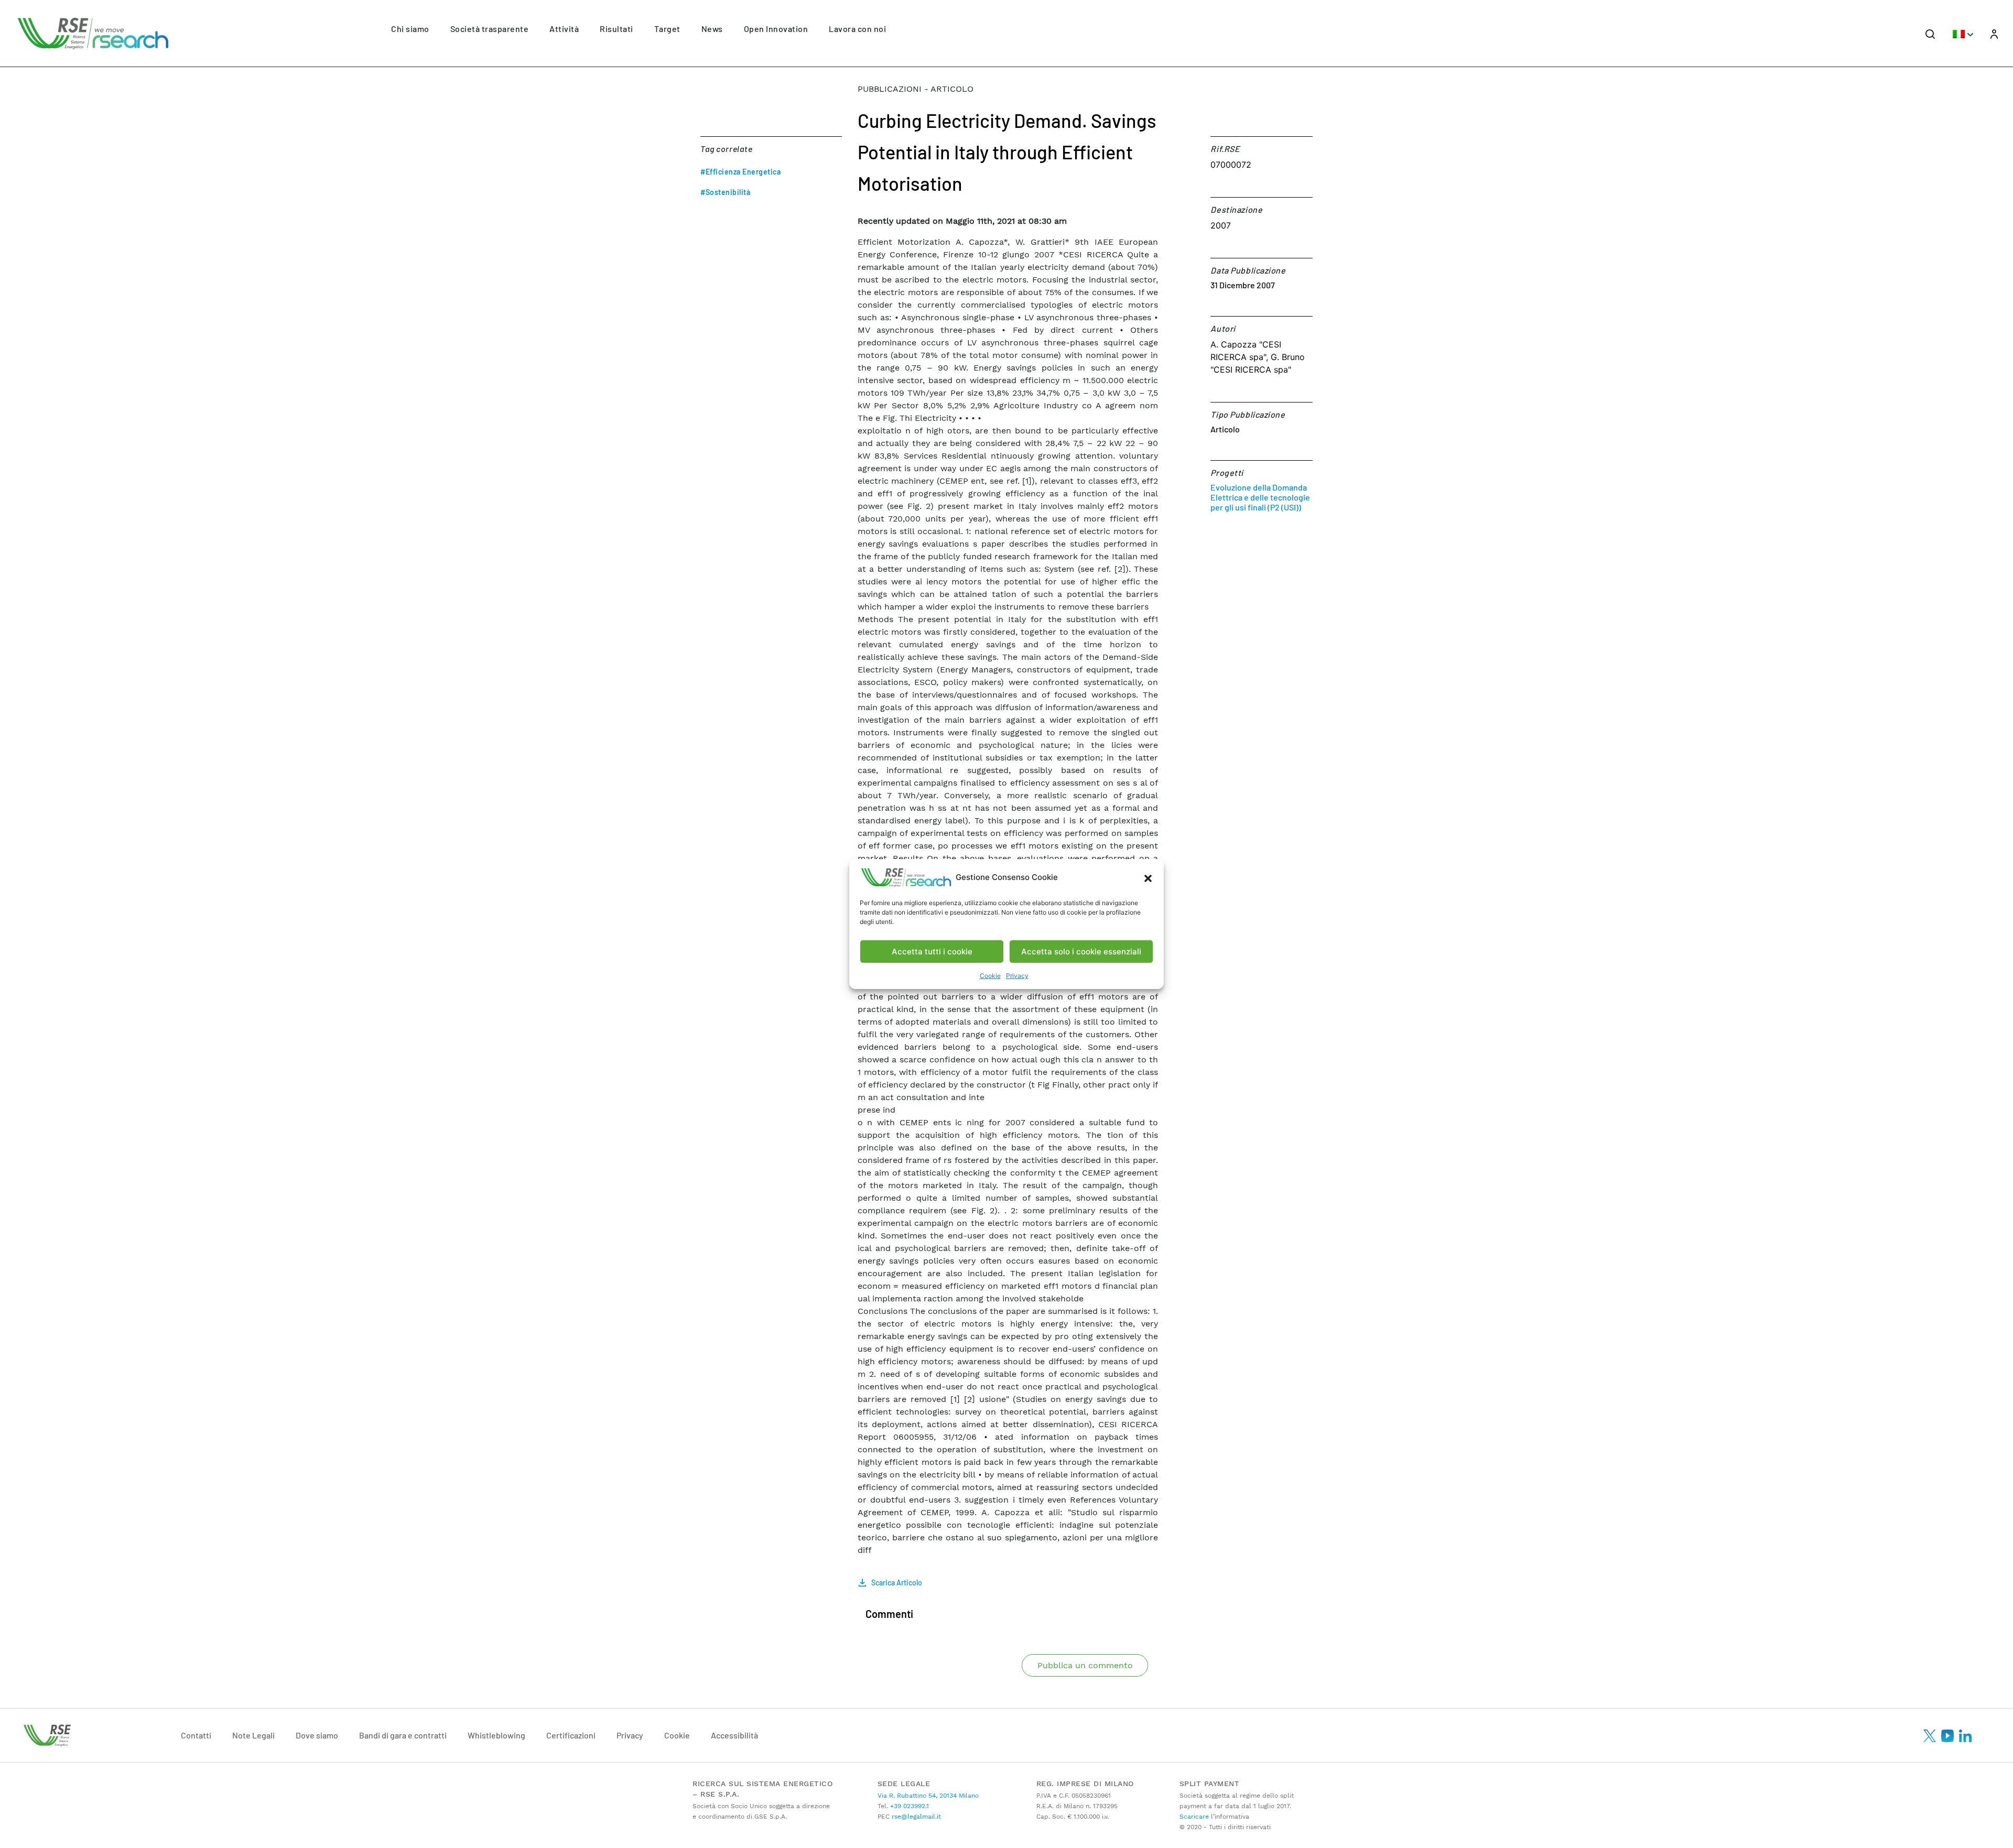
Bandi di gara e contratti (403, 1735)
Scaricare (1194, 1817)
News (712, 29)
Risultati (616, 29)
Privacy (1017, 976)
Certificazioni (571, 1735)
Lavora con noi (857, 29)
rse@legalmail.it (915, 1817)
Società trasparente (490, 29)
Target (667, 29)
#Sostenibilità (725, 192)
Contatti (196, 1735)
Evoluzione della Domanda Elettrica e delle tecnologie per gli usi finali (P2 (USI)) (1260, 497)
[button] (1148, 877)
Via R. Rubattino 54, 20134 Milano (928, 1796)
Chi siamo (410, 29)
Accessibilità (734, 1735)
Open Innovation (776, 29)
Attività (564, 29)
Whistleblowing (496, 1735)
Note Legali (253, 1735)
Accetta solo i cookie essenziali (1081, 952)
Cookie (990, 976)
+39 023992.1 (908, 1806)
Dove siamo (317, 1735)
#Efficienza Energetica (740, 172)
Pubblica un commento (1085, 1665)
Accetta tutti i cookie (932, 952)
